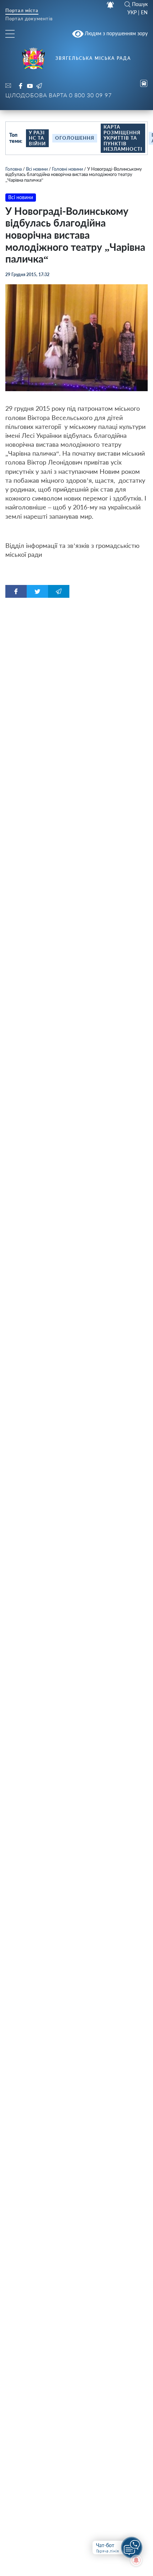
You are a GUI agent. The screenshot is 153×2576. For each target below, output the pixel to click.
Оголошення (75, 138)
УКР (132, 12)
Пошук (140, 4)
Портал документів (29, 19)
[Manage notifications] (136, 2560)
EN (144, 12)
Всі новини (37, 169)
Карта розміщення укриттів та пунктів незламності (123, 138)
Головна (14, 169)
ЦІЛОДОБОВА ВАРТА (59, 95)
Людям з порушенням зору (115, 33)
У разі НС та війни (37, 138)
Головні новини (67, 169)
